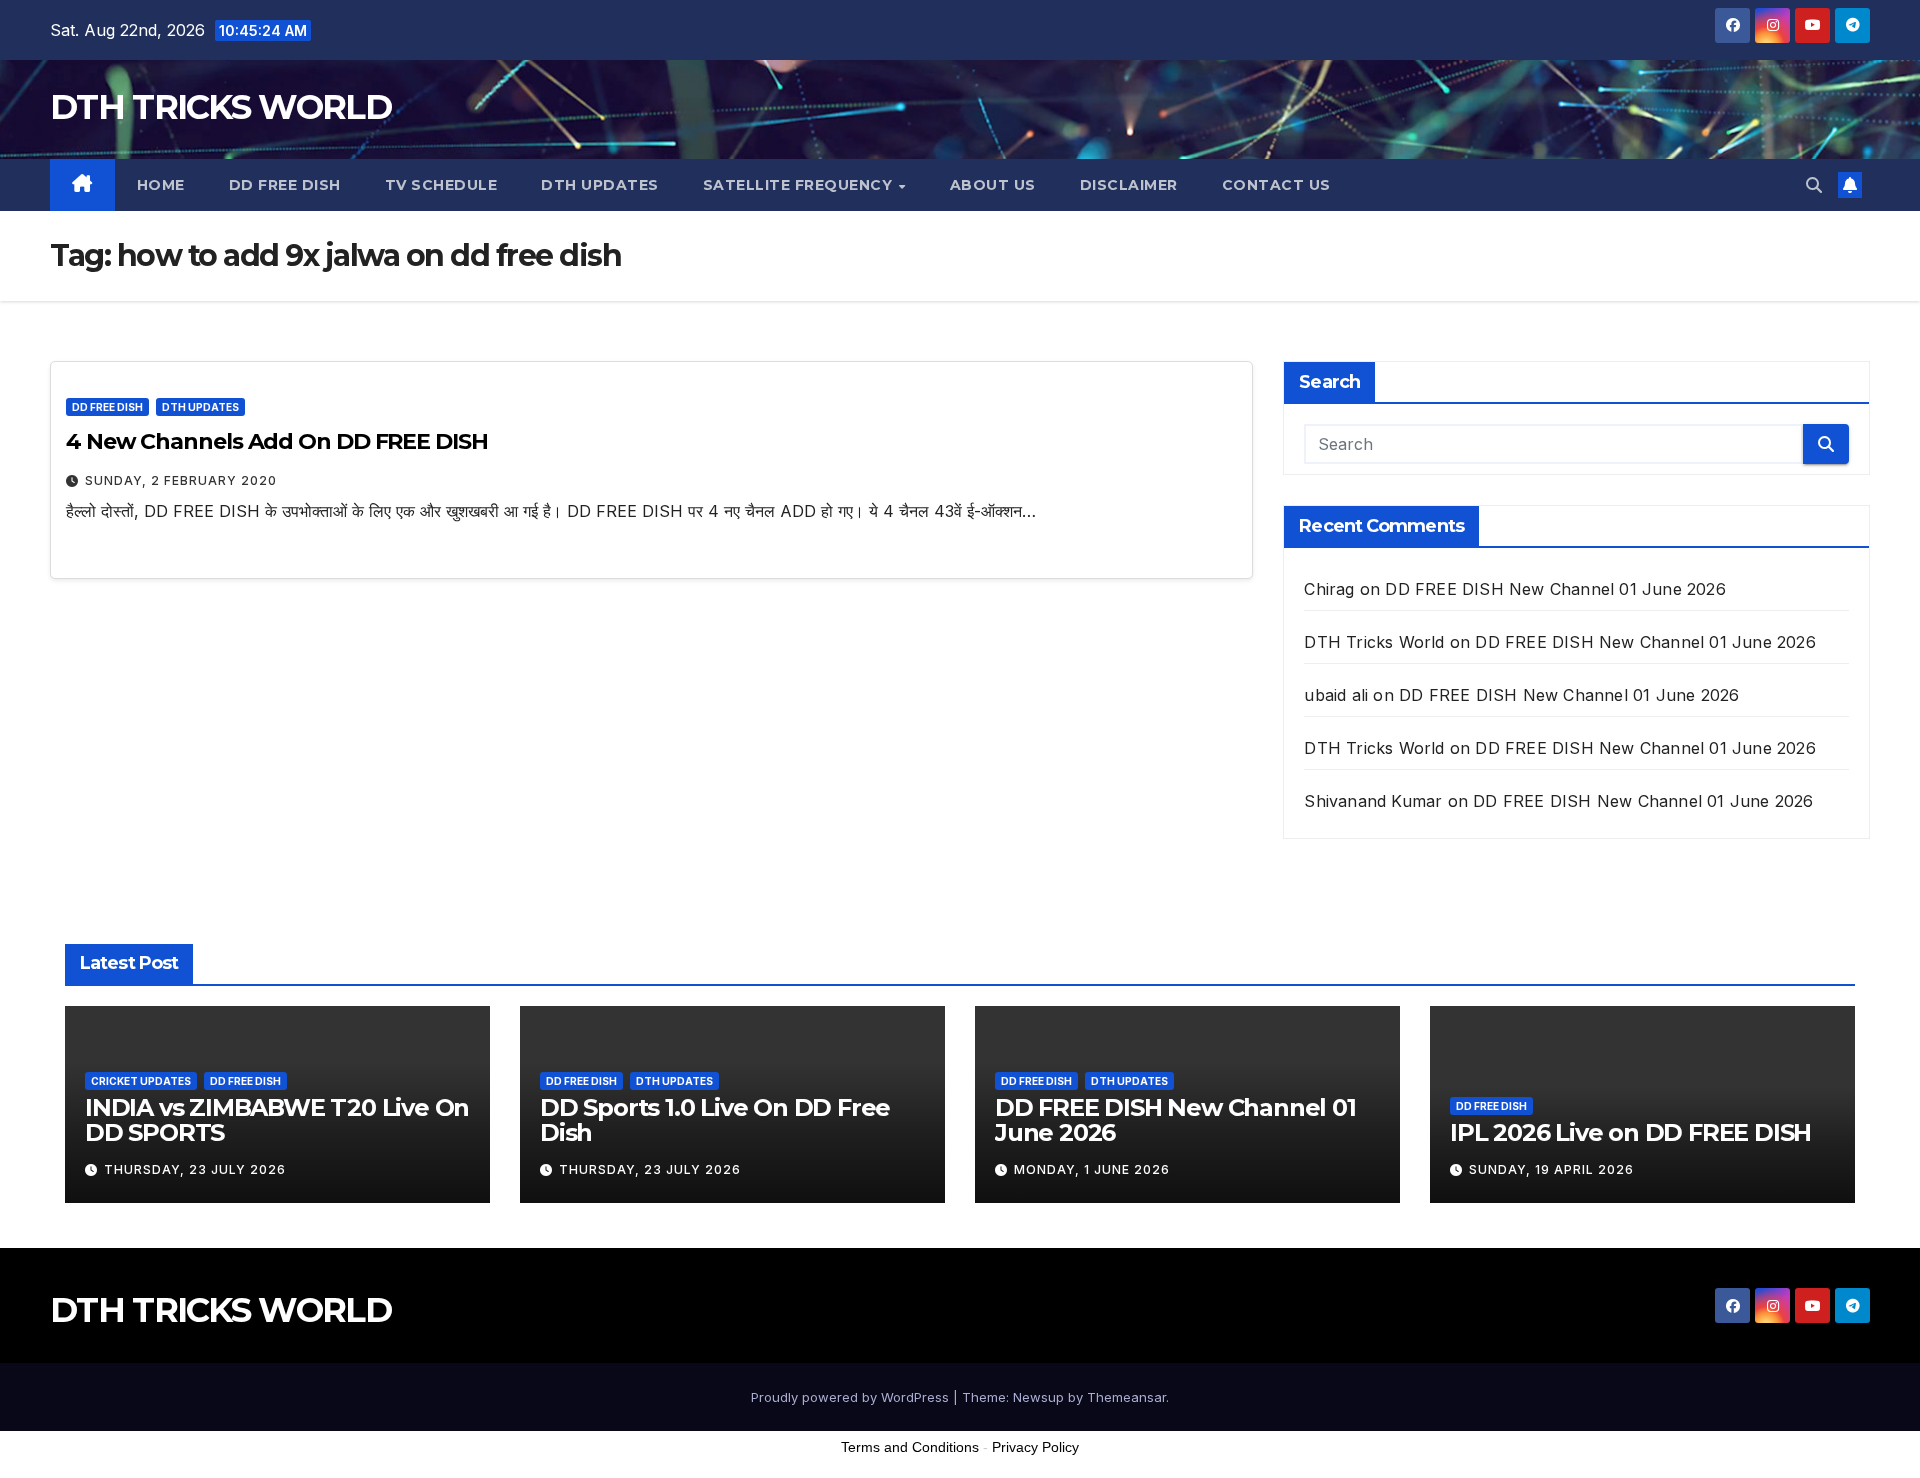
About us (993, 185)
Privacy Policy (1035, 1447)
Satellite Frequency (800, 185)
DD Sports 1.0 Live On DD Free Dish (715, 1120)
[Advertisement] (960, 1427)
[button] (1814, 185)
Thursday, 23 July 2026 (195, 1169)
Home (161, 185)
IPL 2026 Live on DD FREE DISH (1630, 1132)
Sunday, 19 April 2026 (1551, 1169)
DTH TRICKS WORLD (220, 107)
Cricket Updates (141, 1081)
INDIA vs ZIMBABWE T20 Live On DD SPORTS (277, 1120)
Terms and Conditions (910, 1447)
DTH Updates (600, 185)
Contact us (1276, 185)
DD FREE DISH (285, 185)
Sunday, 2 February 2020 (181, 480)
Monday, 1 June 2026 (1092, 1169)
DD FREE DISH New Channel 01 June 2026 (1555, 589)
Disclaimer (1129, 185)
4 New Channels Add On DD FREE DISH (277, 441)
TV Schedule (441, 185)
